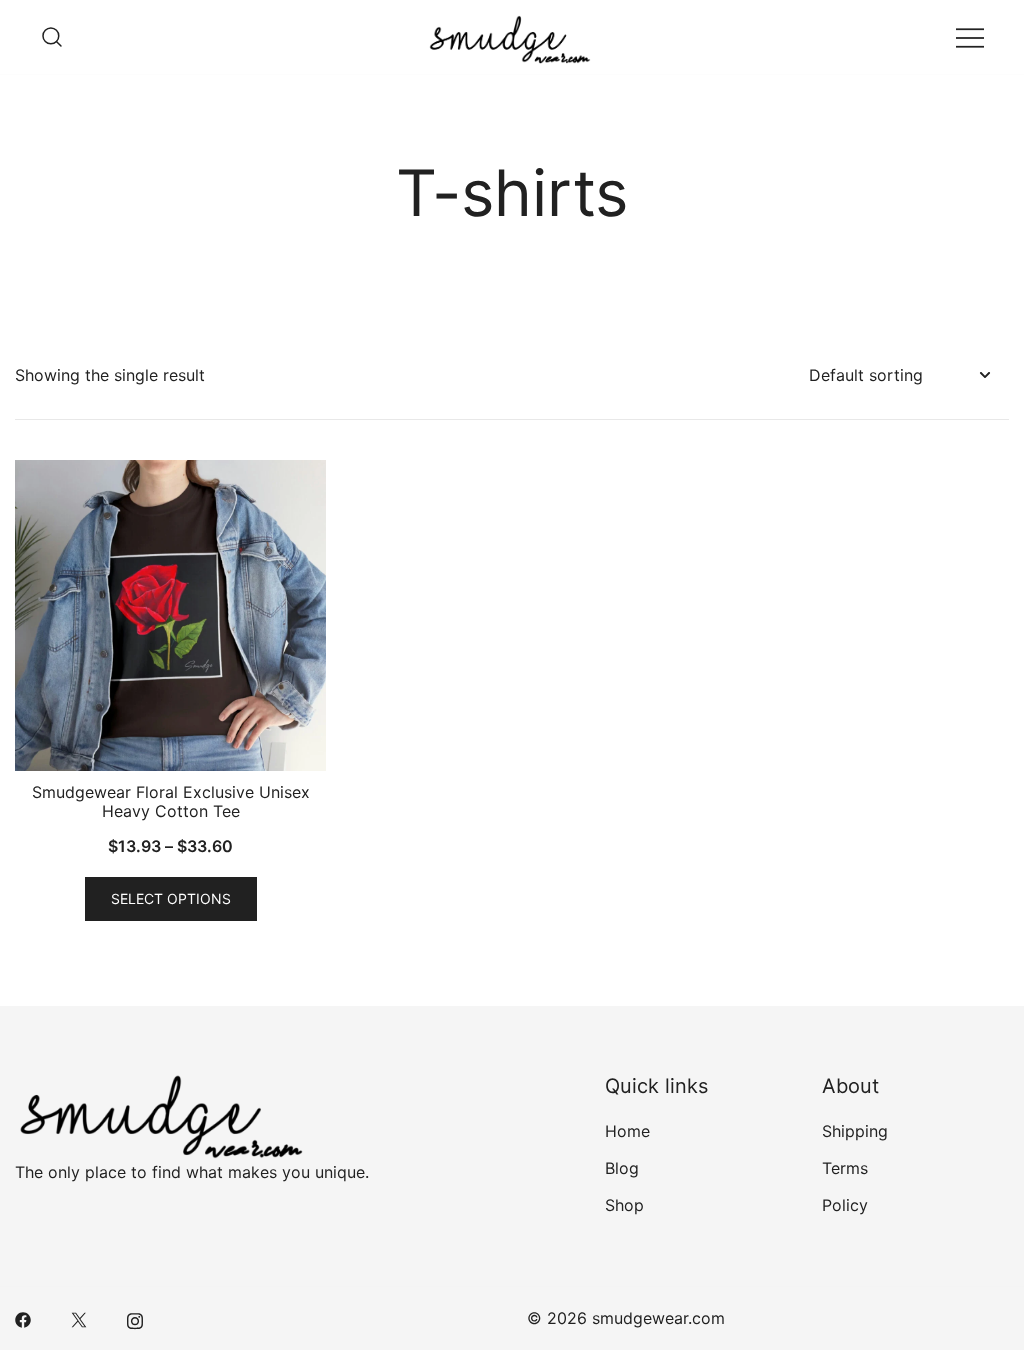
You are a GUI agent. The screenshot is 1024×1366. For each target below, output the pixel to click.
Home (627, 1131)
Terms (845, 1168)
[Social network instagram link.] (135, 1318)
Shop (624, 1205)
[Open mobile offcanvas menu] (970, 37)
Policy (845, 1205)
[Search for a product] (52, 37)
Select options (171, 898)
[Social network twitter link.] (79, 1318)
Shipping (855, 1131)
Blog (622, 1168)
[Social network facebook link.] (23, 1318)
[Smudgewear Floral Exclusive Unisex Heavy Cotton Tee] (170, 615)
